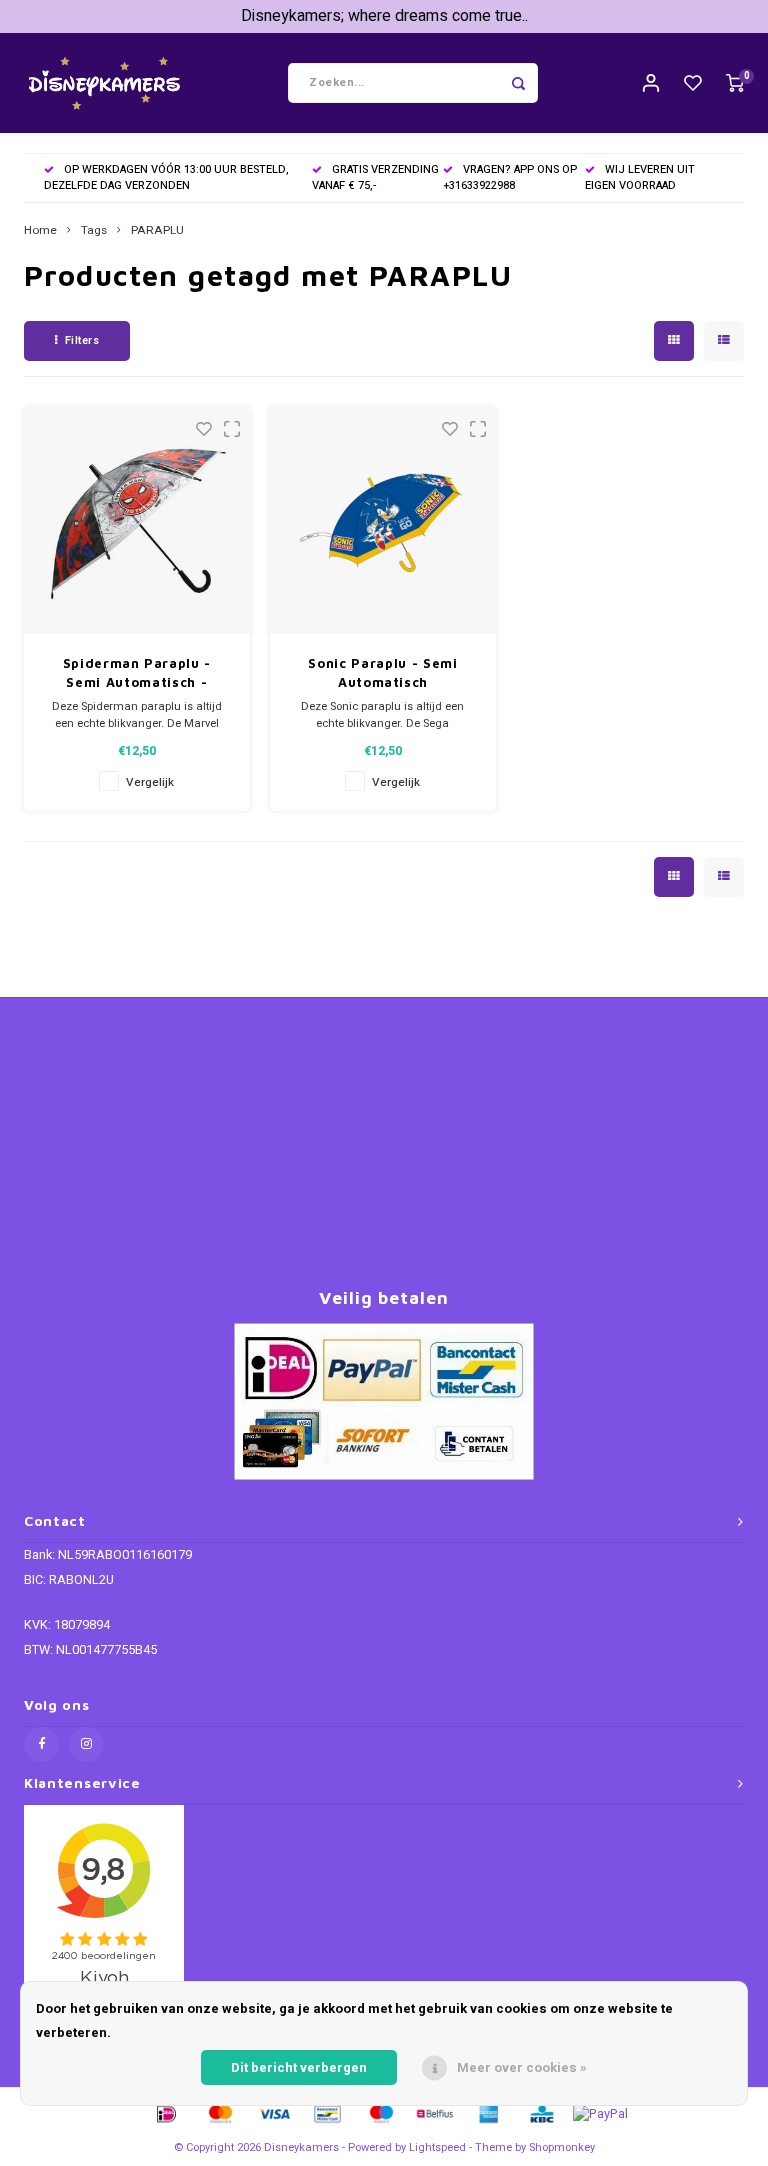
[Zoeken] (518, 83)
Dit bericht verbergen (299, 2067)
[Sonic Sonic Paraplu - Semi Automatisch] (383, 520)
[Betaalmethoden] (165, 2112)
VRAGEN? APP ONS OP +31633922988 (510, 177)
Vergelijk (150, 782)
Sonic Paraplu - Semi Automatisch (382, 673)
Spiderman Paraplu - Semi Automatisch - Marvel (137, 674)
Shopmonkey (562, 2147)
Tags (94, 231)
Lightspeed (437, 2147)
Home (40, 231)
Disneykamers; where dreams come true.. (384, 16)
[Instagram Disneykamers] (86, 1744)
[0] (735, 83)
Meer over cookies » (522, 2067)
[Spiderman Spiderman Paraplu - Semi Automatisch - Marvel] (137, 520)
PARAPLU (157, 231)
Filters (82, 340)
